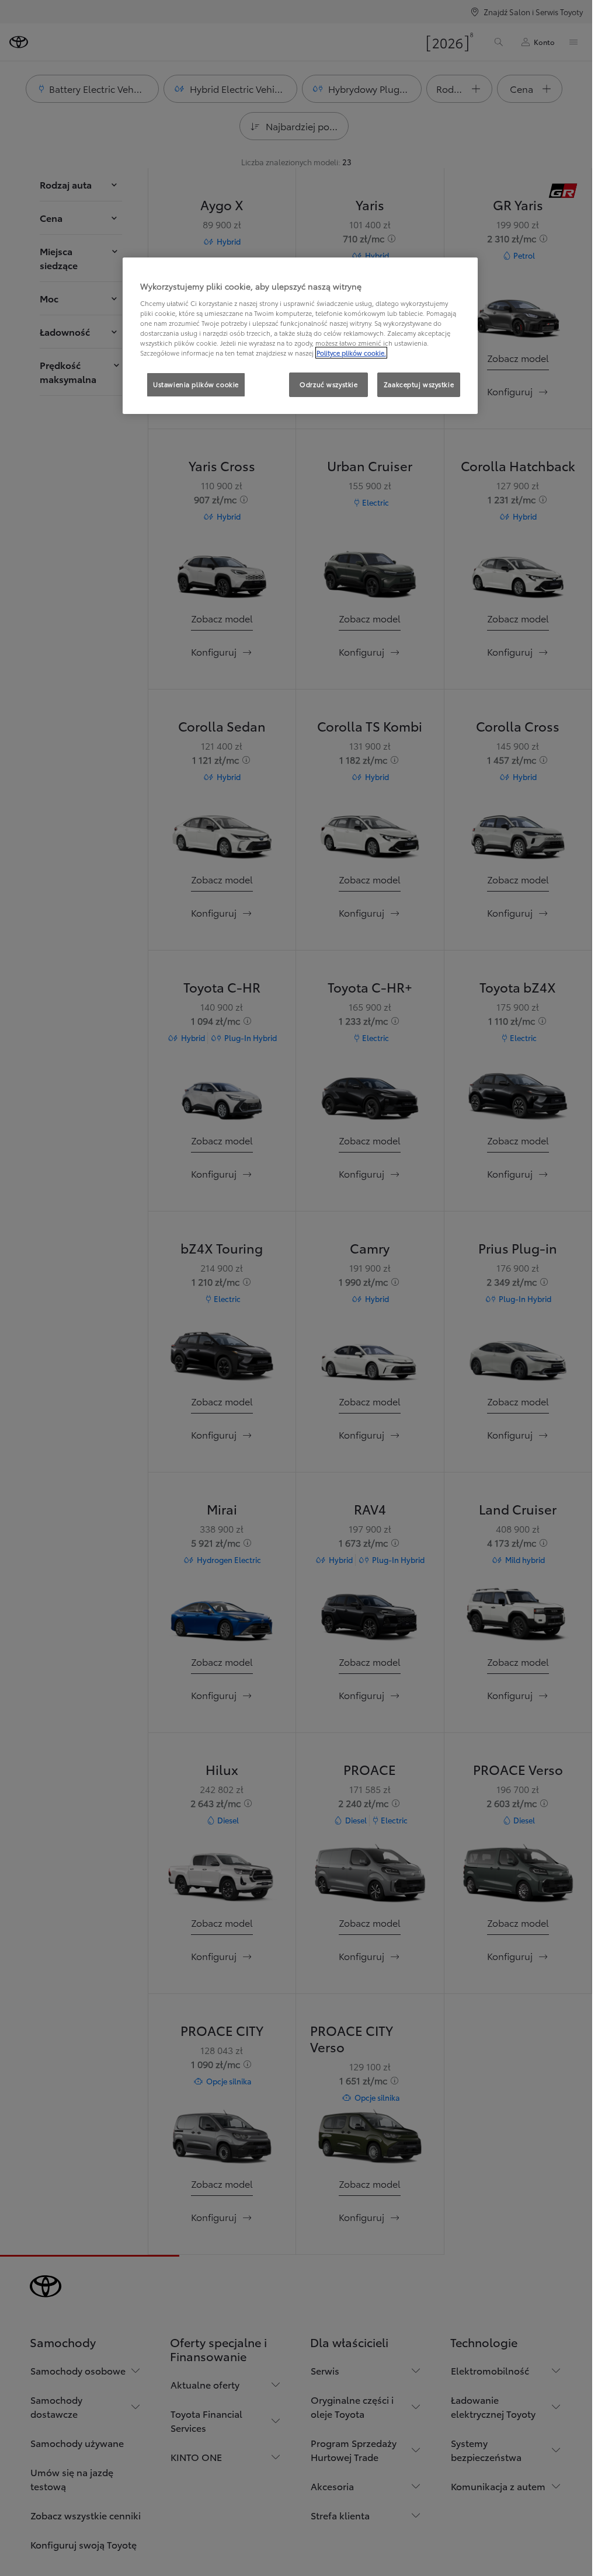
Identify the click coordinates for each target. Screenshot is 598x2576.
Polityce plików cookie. (351, 353)
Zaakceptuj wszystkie (419, 384)
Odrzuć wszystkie (328, 384)
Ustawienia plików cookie (196, 384)
